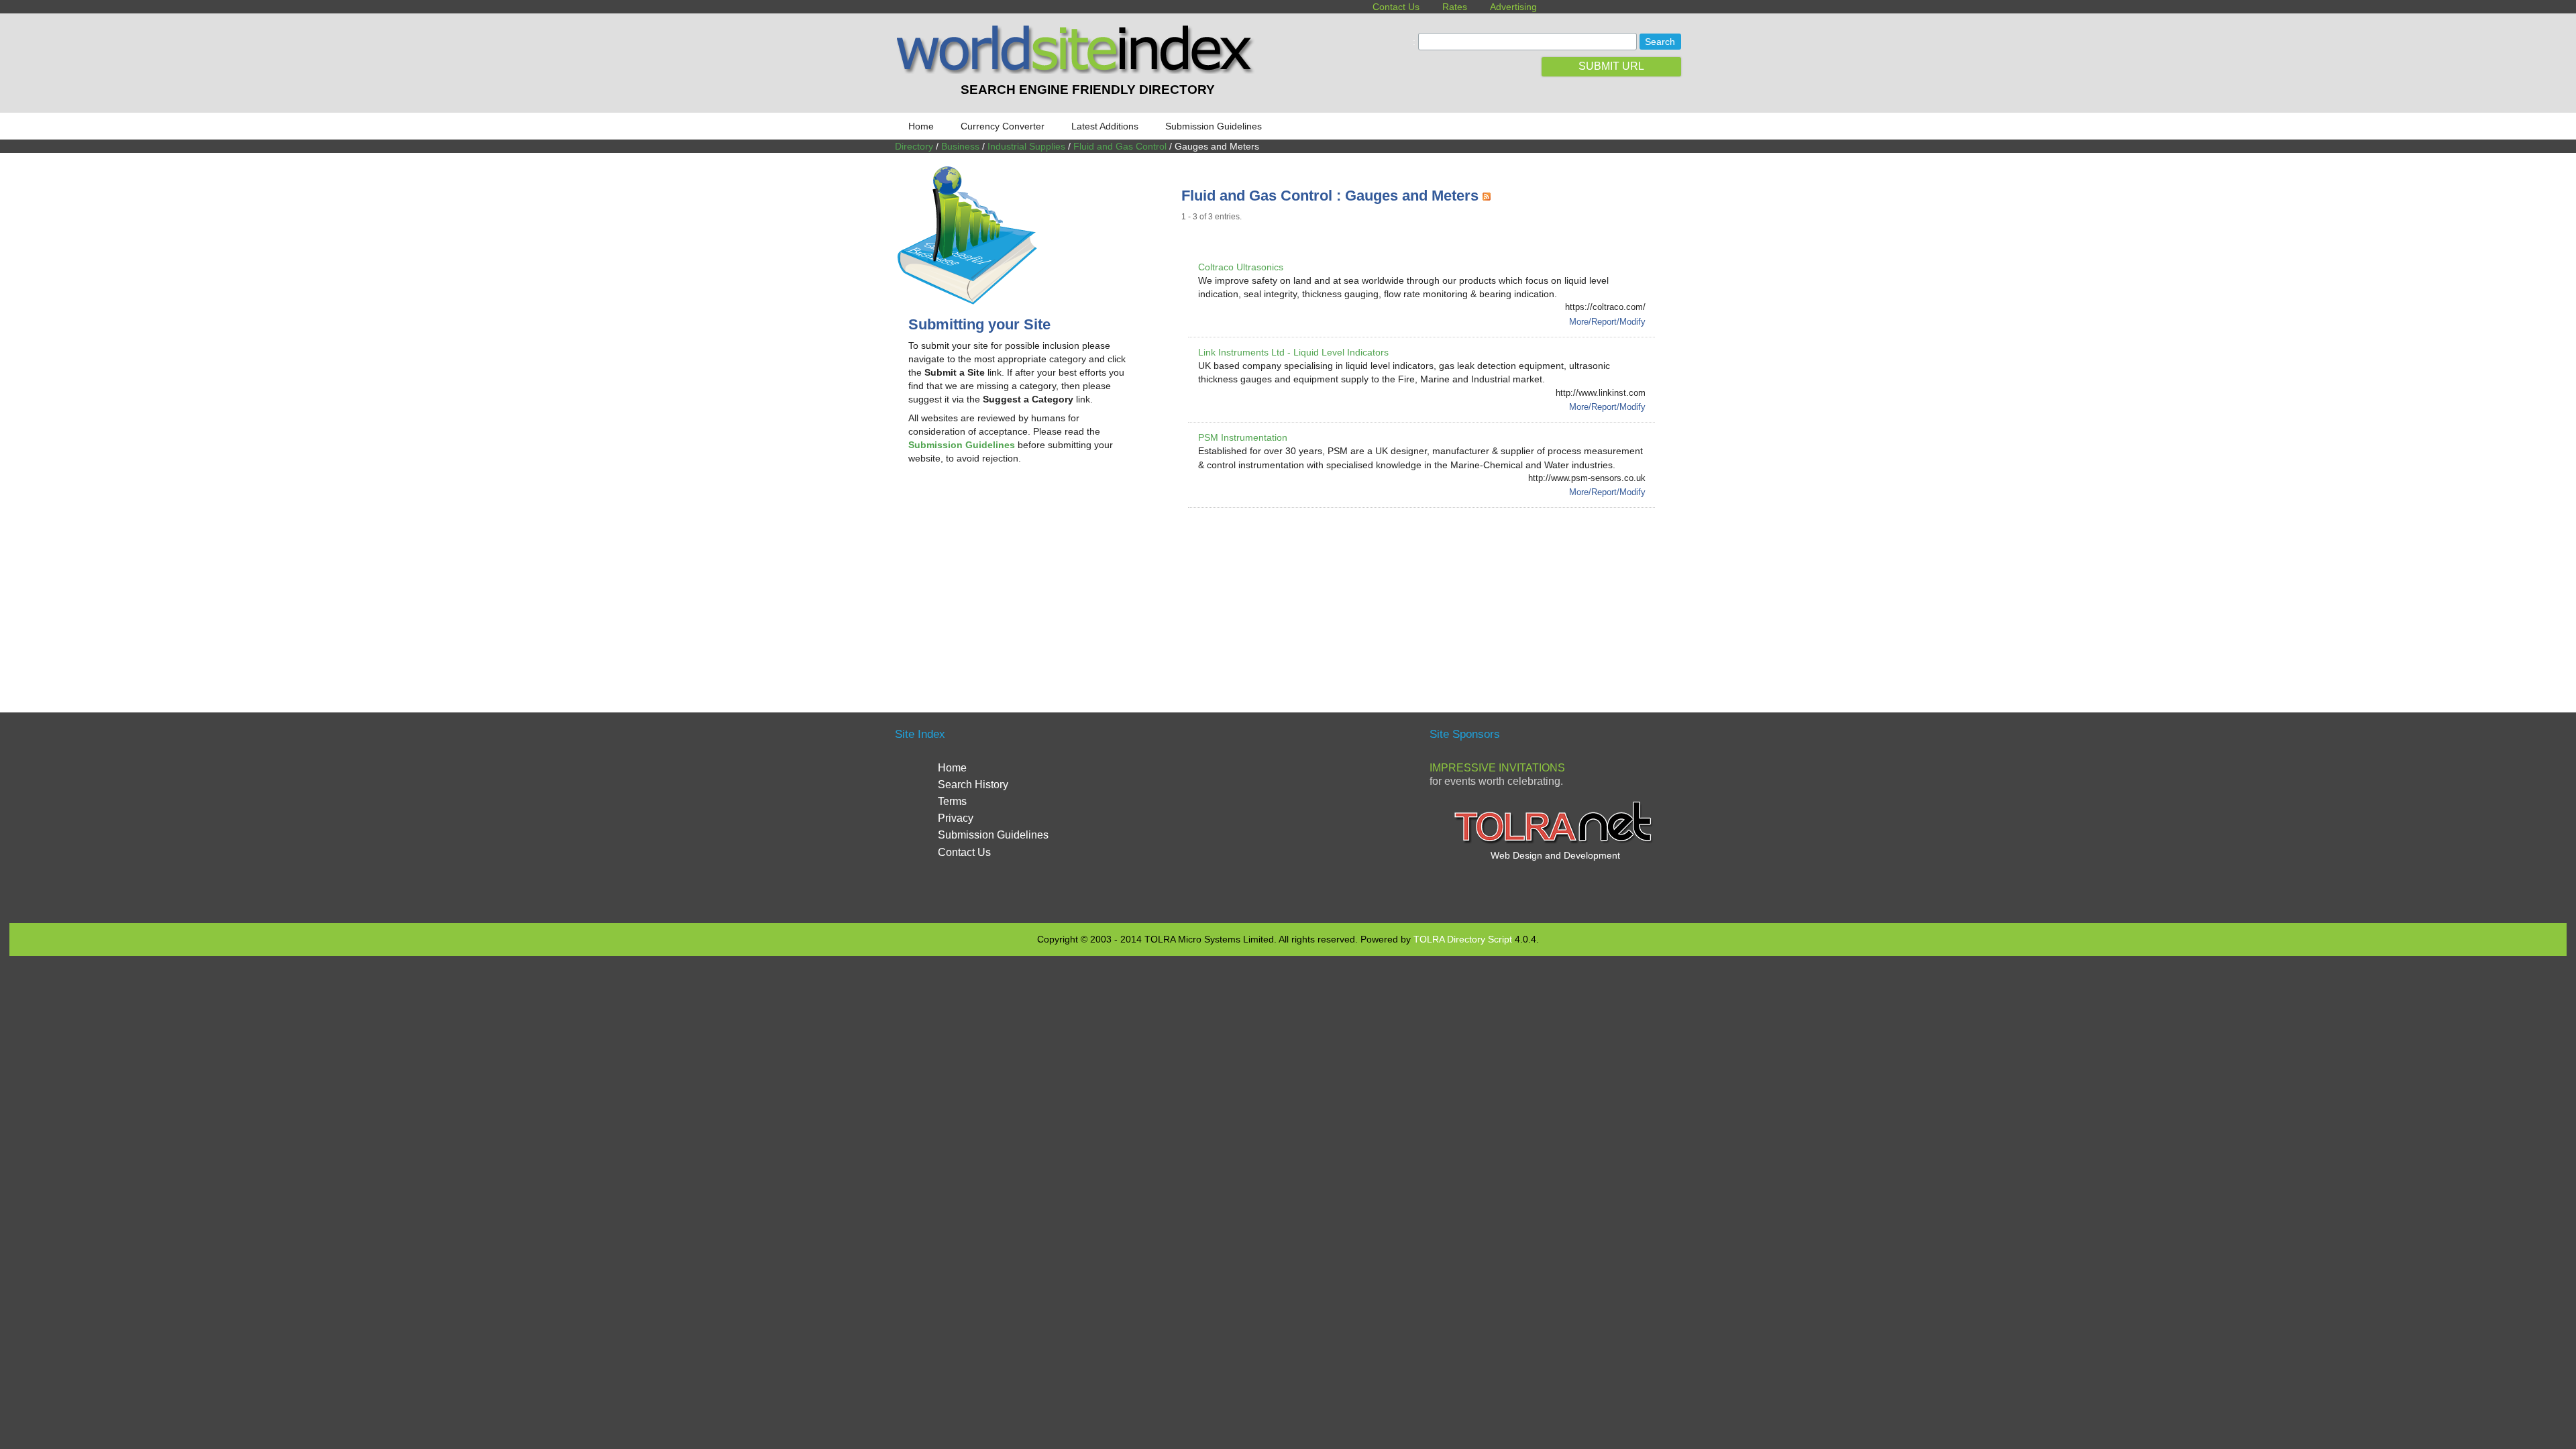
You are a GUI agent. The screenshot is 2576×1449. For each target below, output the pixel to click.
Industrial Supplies (1026, 146)
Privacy (956, 818)
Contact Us (1396, 7)
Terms (952, 801)
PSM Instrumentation (1243, 437)
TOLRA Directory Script (1463, 939)
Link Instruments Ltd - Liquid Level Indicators (1293, 352)
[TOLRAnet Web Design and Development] (1555, 842)
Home (921, 126)
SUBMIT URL (1611, 66)
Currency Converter (1003, 126)
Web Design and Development (1555, 855)
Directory (914, 146)
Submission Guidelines (1214, 126)
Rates (1455, 7)
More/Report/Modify (1607, 322)
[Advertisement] (1021, 582)
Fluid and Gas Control (1120, 146)
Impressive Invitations (1497, 768)
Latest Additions (1105, 126)
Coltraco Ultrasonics (1241, 267)
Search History (973, 785)
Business (960, 146)
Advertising (1513, 7)
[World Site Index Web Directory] (1078, 70)
